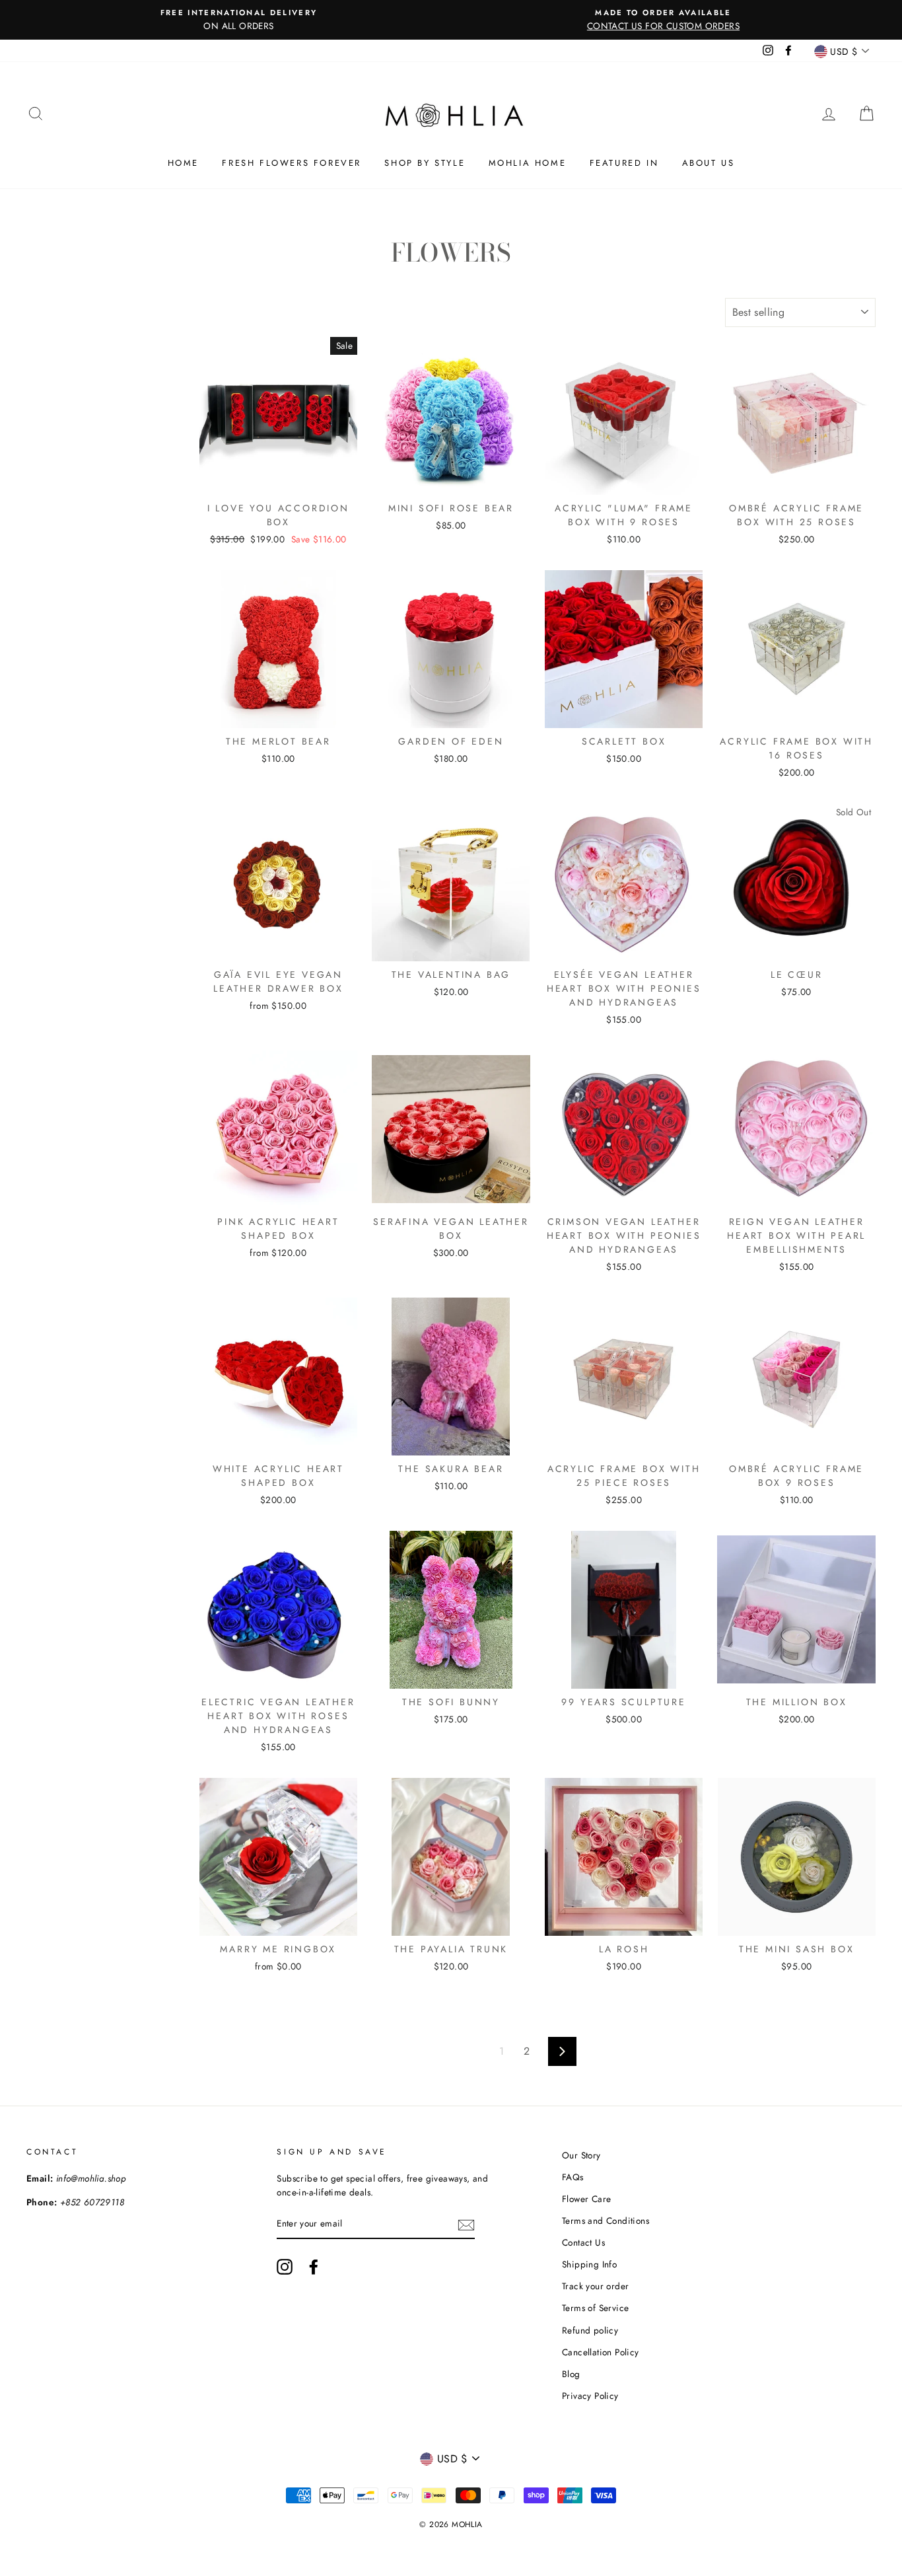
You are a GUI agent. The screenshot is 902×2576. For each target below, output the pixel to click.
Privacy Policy (590, 2396)
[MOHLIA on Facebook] (314, 2267)
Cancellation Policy (601, 2352)
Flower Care (586, 2199)
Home (183, 163)
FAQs (573, 2177)
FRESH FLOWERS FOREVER (292, 163)
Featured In (624, 163)
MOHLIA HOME (528, 163)
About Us (709, 163)
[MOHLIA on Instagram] (285, 2267)
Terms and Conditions (606, 2221)
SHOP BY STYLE (425, 163)
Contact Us (583, 2242)
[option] (239, 20)
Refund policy (590, 2330)
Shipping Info (589, 2264)
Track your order (595, 2286)
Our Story (581, 2155)
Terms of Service (595, 2308)
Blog (571, 2374)
